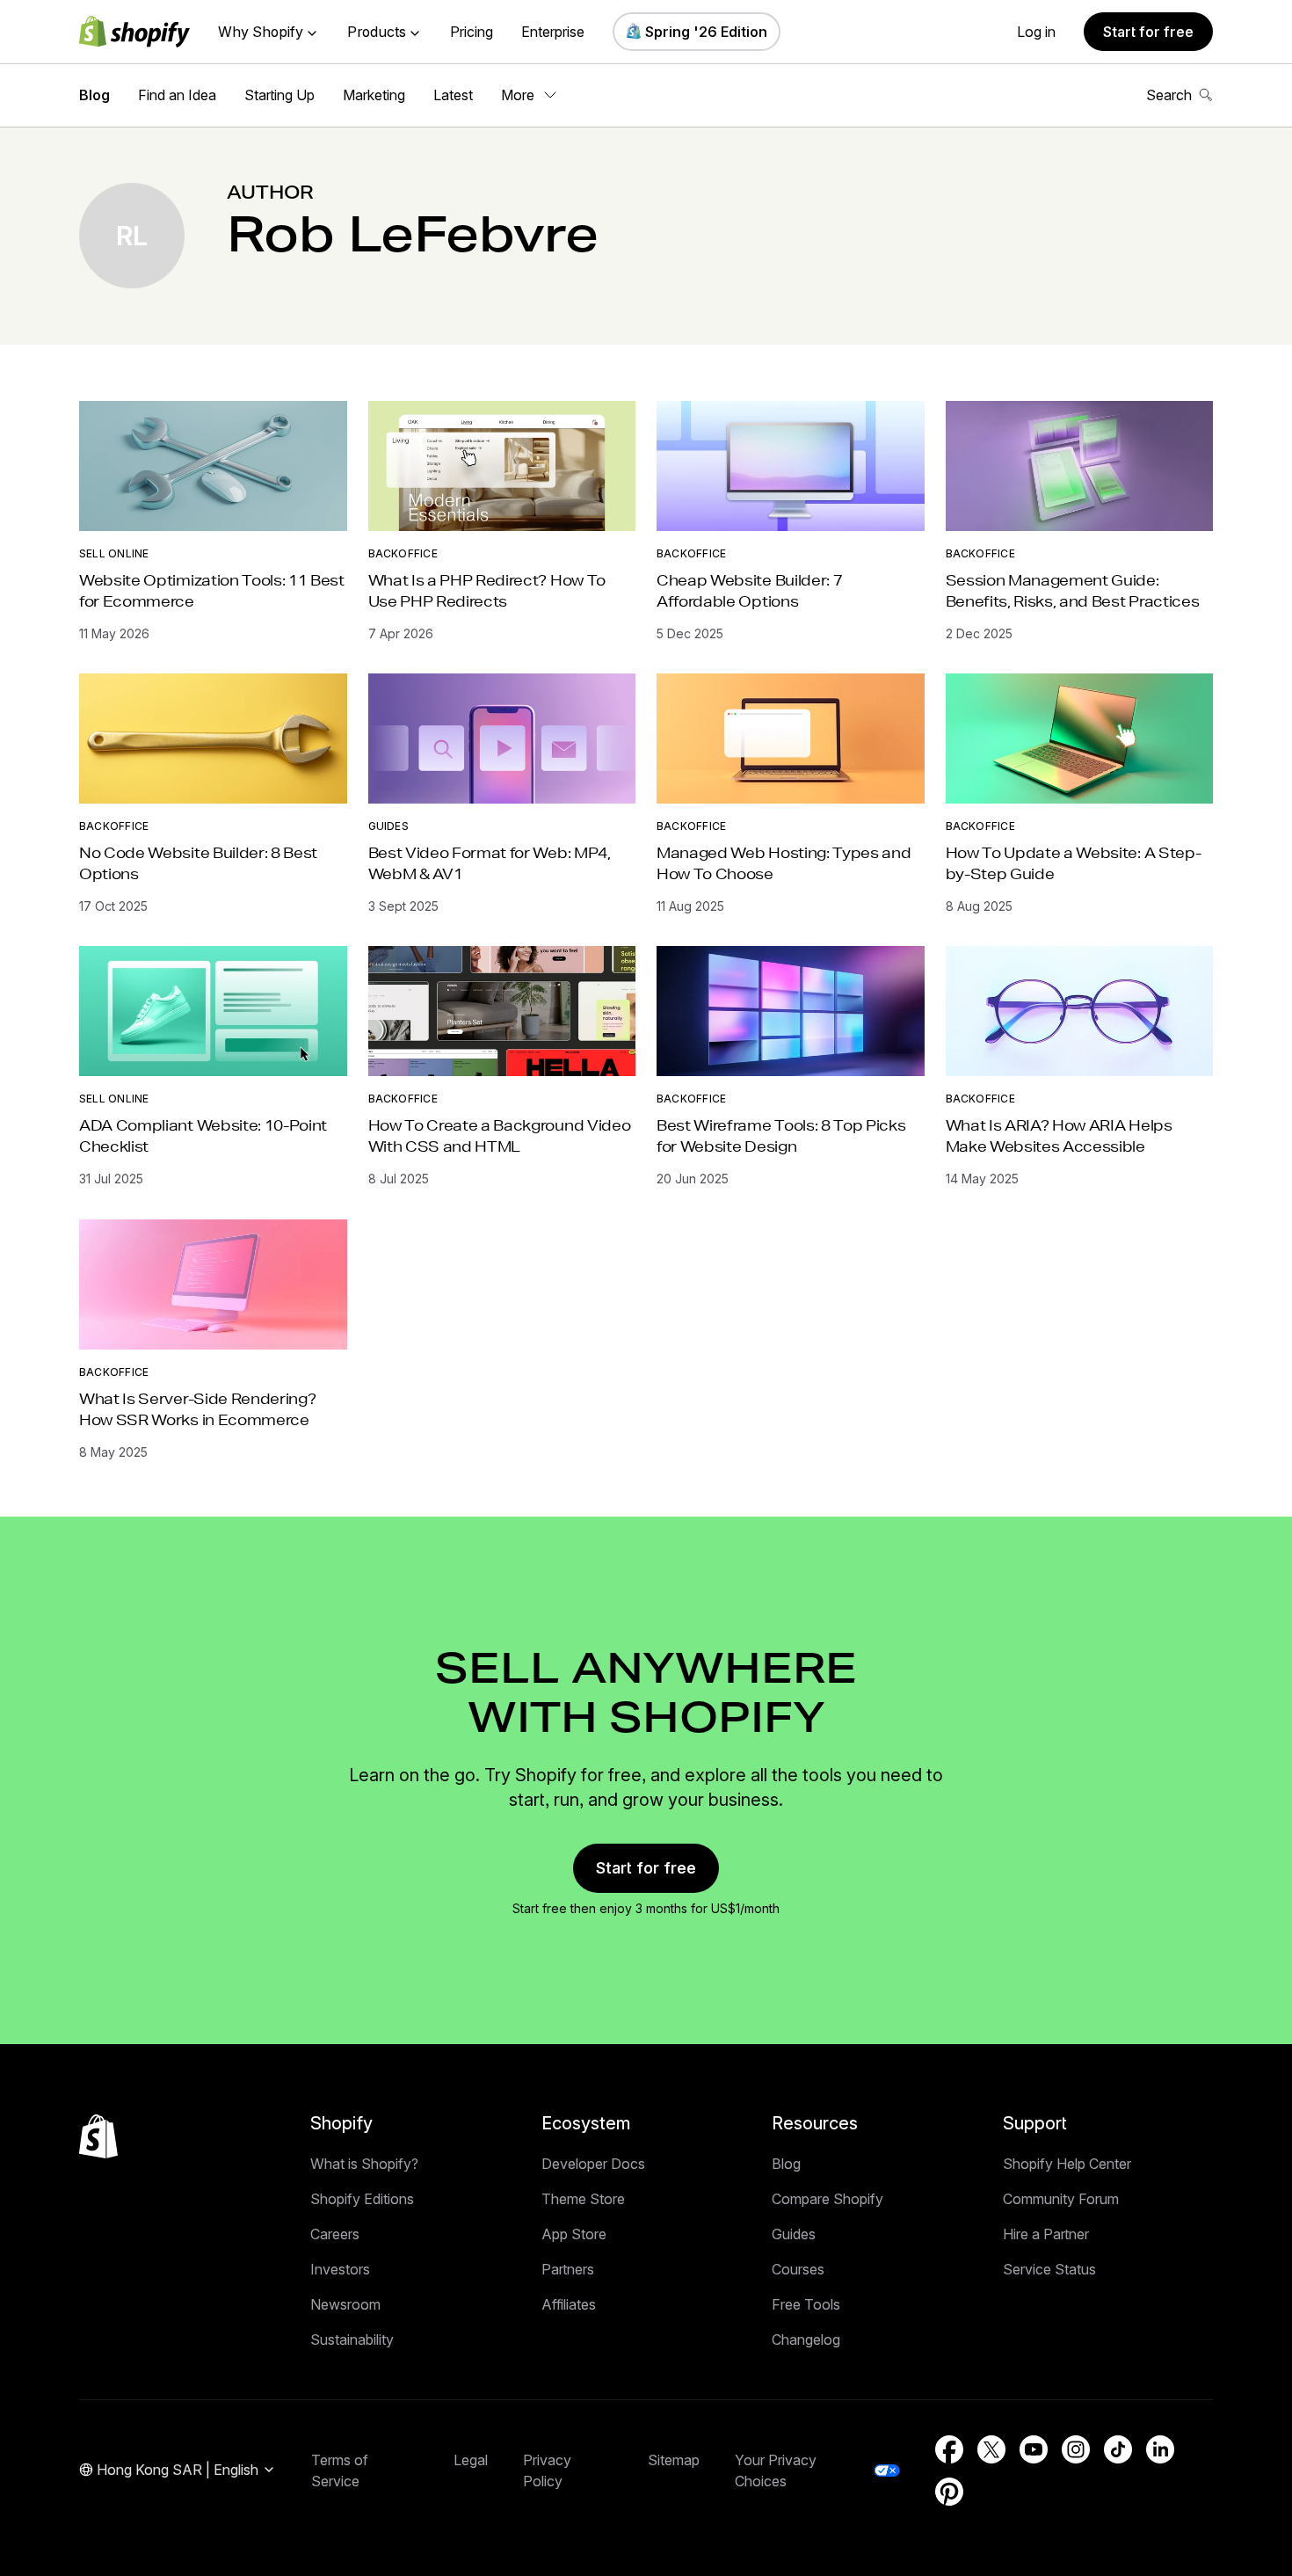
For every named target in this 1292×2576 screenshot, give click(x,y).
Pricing (472, 32)
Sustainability (352, 2340)
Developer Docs (593, 2164)
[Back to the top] (98, 2136)
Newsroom (345, 2304)
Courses (798, 2269)
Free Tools (806, 2304)
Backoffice (403, 553)
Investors (340, 2269)
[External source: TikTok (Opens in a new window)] (1118, 2449)
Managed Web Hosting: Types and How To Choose (784, 863)
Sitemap (674, 2460)
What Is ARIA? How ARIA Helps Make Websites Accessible (1059, 1135)
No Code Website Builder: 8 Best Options (198, 863)
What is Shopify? (364, 2164)
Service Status (1049, 2269)
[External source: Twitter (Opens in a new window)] (991, 2449)
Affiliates (569, 2304)
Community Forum (1061, 2199)
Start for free (1148, 32)
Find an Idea (177, 95)
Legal (471, 2460)
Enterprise (553, 32)
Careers (335, 2234)
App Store (574, 2234)
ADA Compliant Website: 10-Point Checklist (203, 1135)
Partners (568, 2269)
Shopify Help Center (1067, 2164)
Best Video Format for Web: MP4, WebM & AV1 (490, 863)
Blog (94, 95)
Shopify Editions (362, 2199)
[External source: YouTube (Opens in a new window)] (1034, 2449)
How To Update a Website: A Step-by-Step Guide (1074, 863)
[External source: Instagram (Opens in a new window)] (1076, 2449)
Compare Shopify (827, 2199)
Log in (1036, 32)
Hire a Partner (1046, 2234)
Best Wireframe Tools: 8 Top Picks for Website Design (781, 1135)
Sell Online (114, 553)
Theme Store (583, 2199)
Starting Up (279, 95)
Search (1169, 95)
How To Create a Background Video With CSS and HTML (500, 1135)
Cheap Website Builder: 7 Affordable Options (749, 590)
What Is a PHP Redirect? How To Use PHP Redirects (487, 590)
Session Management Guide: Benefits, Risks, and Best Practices (1073, 590)
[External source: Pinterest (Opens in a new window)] (949, 2492)
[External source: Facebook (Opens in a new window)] (949, 2449)
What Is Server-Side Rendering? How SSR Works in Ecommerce (197, 1409)
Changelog (806, 2340)
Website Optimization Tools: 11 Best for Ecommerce (212, 590)
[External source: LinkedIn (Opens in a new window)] (1160, 2449)
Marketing (374, 95)
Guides (388, 826)
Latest (453, 95)
